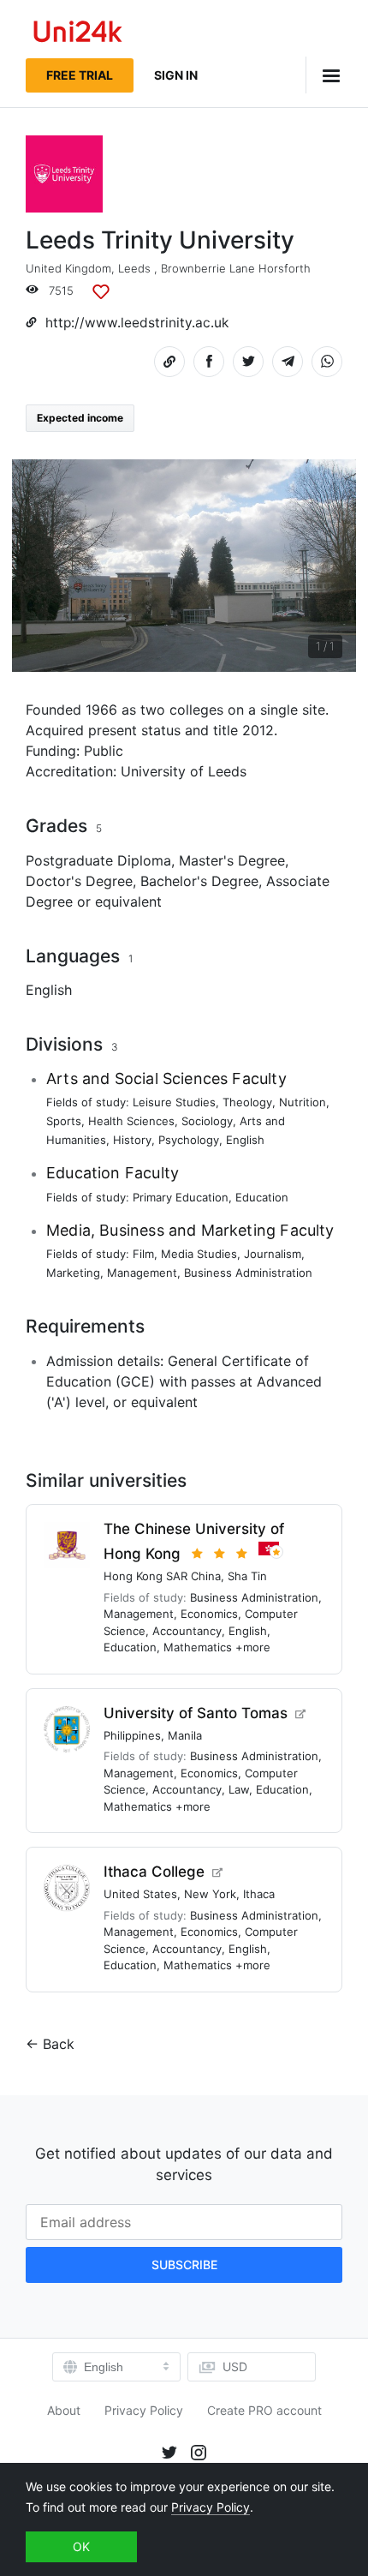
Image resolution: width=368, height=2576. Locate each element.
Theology (247, 1102)
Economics (209, 1614)
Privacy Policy (144, 2410)
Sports (64, 1121)
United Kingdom (68, 268)
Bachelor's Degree (199, 881)
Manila (185, 1735)
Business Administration (248, 1273)
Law (239, 1789)
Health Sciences (131, 1121)
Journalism (273, 1254)
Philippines (132, 1735)
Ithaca (259, 1894)
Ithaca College (154, 1872)
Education (262, 1197)
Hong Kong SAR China (162, 1576)
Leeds (134, 268)
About (64, 2410)
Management (142, 1273)
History (132, 1140)
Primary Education (181, 1197)
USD (235, 2366)
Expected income (80, 418)
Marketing (73, 1273)
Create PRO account (264, 2410)
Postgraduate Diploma (98, 860)
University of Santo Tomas (196, 1713)
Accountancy (187, 1631)
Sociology (207, 1121)
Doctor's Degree (79, 881)
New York (210, 1894)
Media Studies (199, 1254)
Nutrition (303, 1102)
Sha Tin (247, 1576)
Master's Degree (232, 860)
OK (81, 2546)
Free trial (80, 75)
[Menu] (324, 75)
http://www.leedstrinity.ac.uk (137, 323)
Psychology (189, 1140)
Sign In (176, 75)
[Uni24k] (78, 34)
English (49, 990)
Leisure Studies (174, 1102)
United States (140, 1894)
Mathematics (198, 1647)
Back (59, 2044)
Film (143, 1254)
